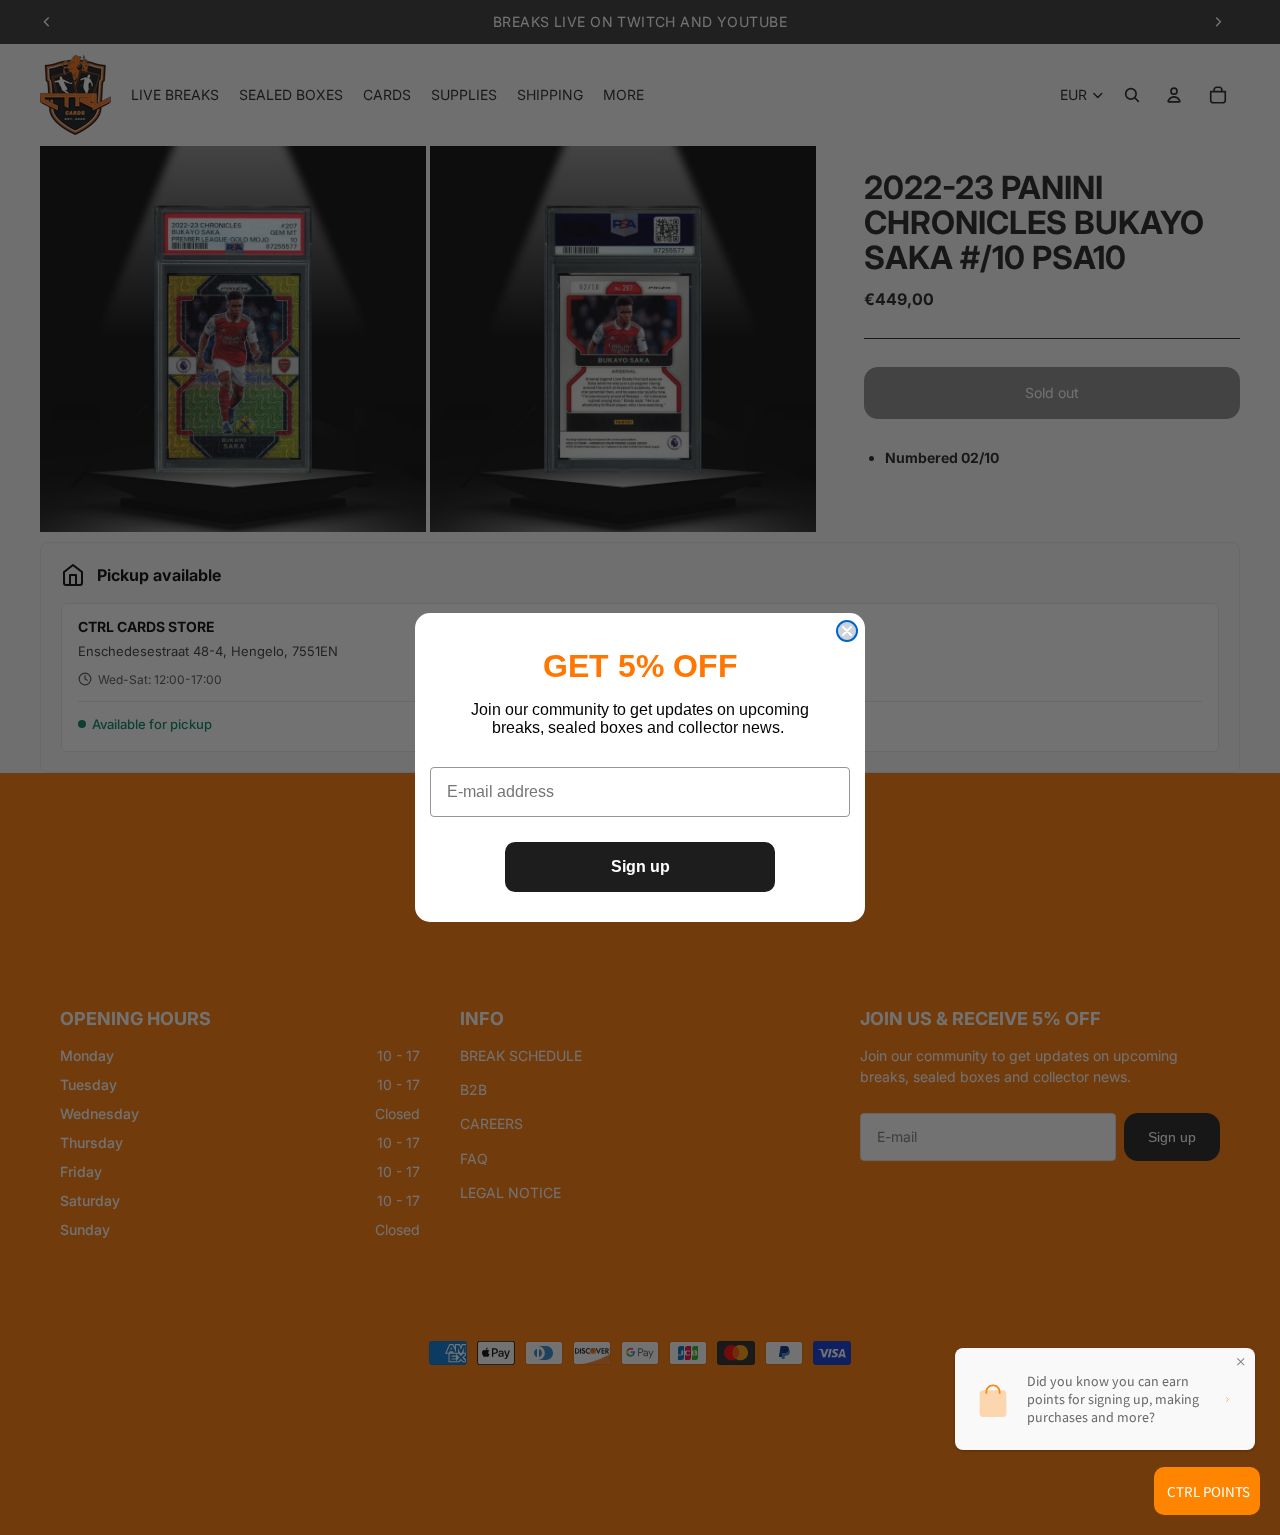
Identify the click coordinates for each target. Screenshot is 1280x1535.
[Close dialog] (847, 631)
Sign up (640, 866)
